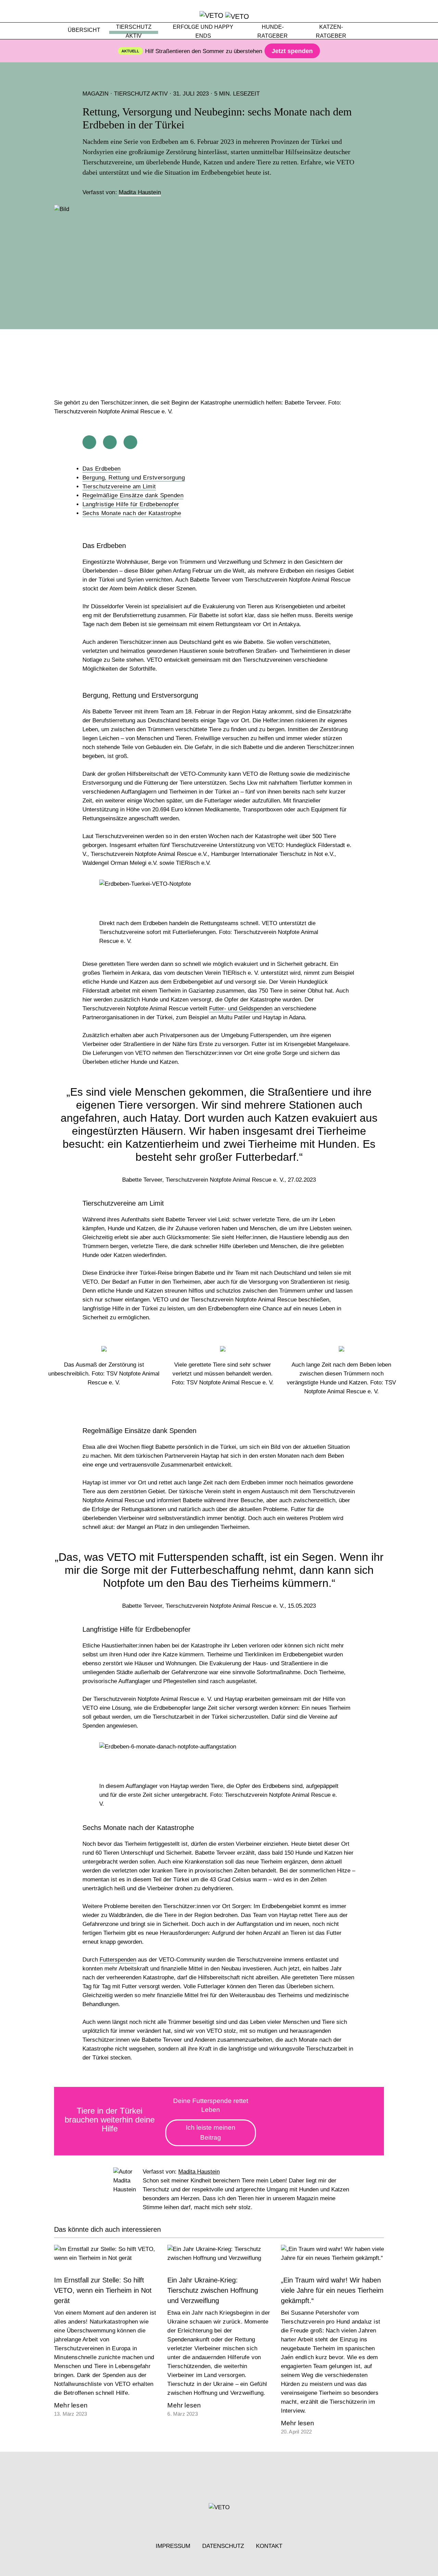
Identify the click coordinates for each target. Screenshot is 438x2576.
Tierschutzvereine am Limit (119, 487)
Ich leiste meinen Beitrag (211, 2132)
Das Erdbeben (102, 469)
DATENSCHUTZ (223, 2546)
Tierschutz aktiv (141, 94)
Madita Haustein (140, 192)
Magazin (95, 94)
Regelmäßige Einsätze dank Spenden (133, 495)
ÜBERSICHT (84, 30)
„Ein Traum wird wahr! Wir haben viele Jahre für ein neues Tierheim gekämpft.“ (332, 2290)
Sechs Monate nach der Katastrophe (132, 513)
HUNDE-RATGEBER (273, 31)
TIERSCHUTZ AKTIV (134, 31)
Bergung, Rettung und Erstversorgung (134, 478)
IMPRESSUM (173, 2546)
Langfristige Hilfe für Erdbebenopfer (131, 504)
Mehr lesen (71, 2405)
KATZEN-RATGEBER (331, 31)
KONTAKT (269, 2546)
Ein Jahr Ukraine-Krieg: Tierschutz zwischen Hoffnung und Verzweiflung (213, 2290)
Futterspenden (118, 1960)
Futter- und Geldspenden (241, 1009)
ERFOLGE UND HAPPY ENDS (203, 31)
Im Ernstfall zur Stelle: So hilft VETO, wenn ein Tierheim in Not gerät (103, 2290)
